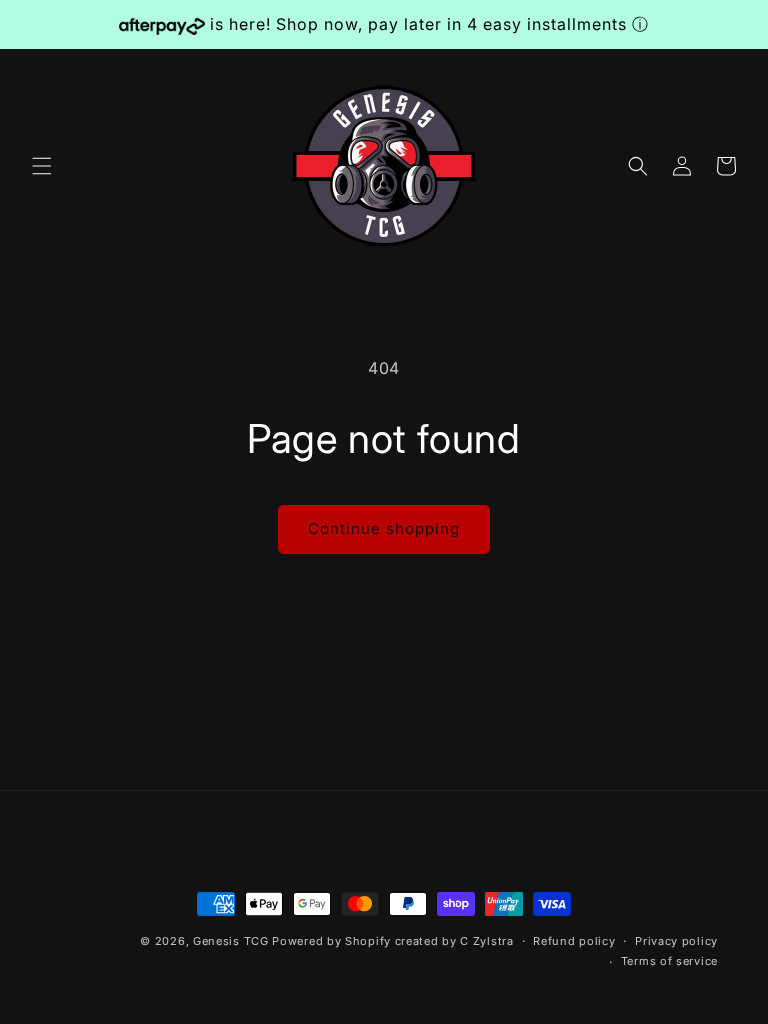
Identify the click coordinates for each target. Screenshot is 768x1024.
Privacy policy (676, 941)
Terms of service (669, 961)
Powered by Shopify (331, 941)
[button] (42, 166)
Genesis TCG (231, 941)
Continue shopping (384, 528)
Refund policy (574, 941)
